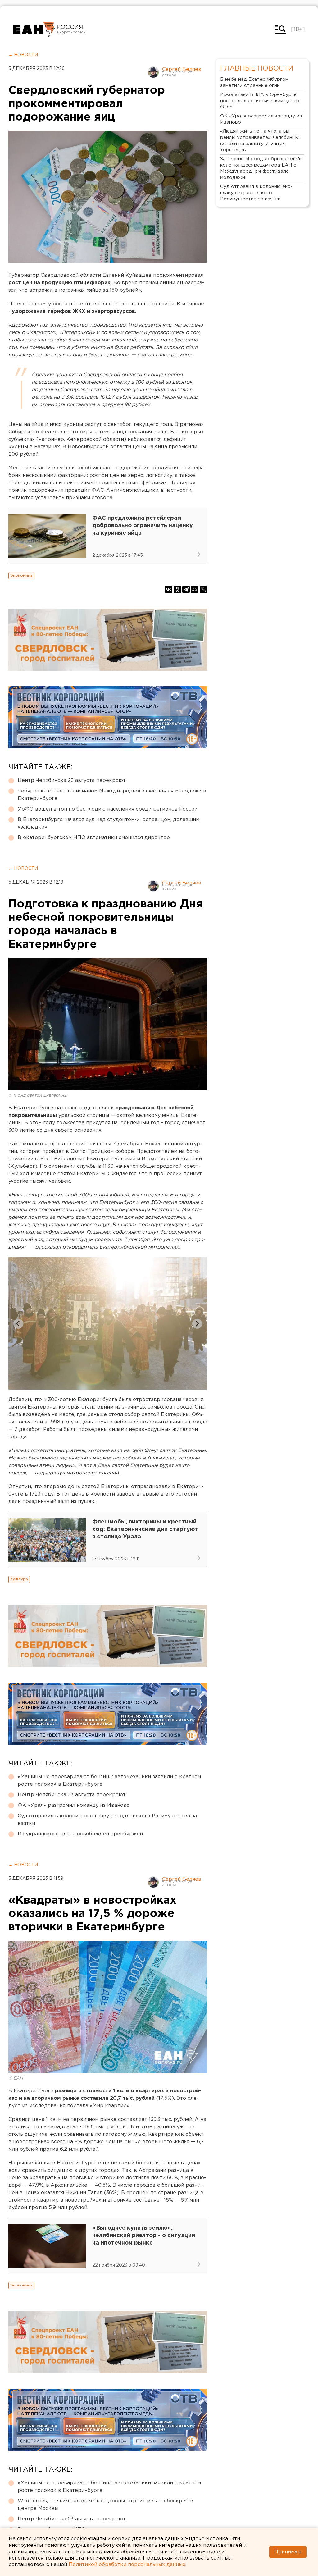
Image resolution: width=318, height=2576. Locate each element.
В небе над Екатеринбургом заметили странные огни (254, 82)
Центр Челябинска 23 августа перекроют (72, 781)
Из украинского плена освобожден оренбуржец (80, 1834)
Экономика (21, 575)
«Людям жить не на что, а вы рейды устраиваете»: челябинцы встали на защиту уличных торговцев (259, 141)
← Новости (23, 55)
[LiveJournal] (203, 589)
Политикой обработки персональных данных (127, 2565)
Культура (19, 1579)
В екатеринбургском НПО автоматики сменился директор (94, 838)
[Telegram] (186, 589)
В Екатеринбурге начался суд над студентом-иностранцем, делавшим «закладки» (109, 823)
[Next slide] (197, 1324)
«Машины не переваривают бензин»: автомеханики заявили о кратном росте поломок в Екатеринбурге (109, 1781)
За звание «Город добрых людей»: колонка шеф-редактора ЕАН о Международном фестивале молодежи (262, 168)
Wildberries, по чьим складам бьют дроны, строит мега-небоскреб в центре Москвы (105, 2505)
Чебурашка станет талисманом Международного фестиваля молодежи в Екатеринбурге (112, 795)
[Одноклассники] (177, 589)
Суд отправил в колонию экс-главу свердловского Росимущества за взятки (107, 1820)
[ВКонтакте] (169, 589)
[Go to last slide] (18, 1324)
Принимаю (288, 2552)
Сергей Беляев (182, 69)
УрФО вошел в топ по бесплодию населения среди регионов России (108, 809)
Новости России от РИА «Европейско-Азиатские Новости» (34, 30)
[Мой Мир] (195, 589)
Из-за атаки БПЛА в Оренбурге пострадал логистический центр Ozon (260, 101)
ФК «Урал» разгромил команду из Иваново (74, 1805)
